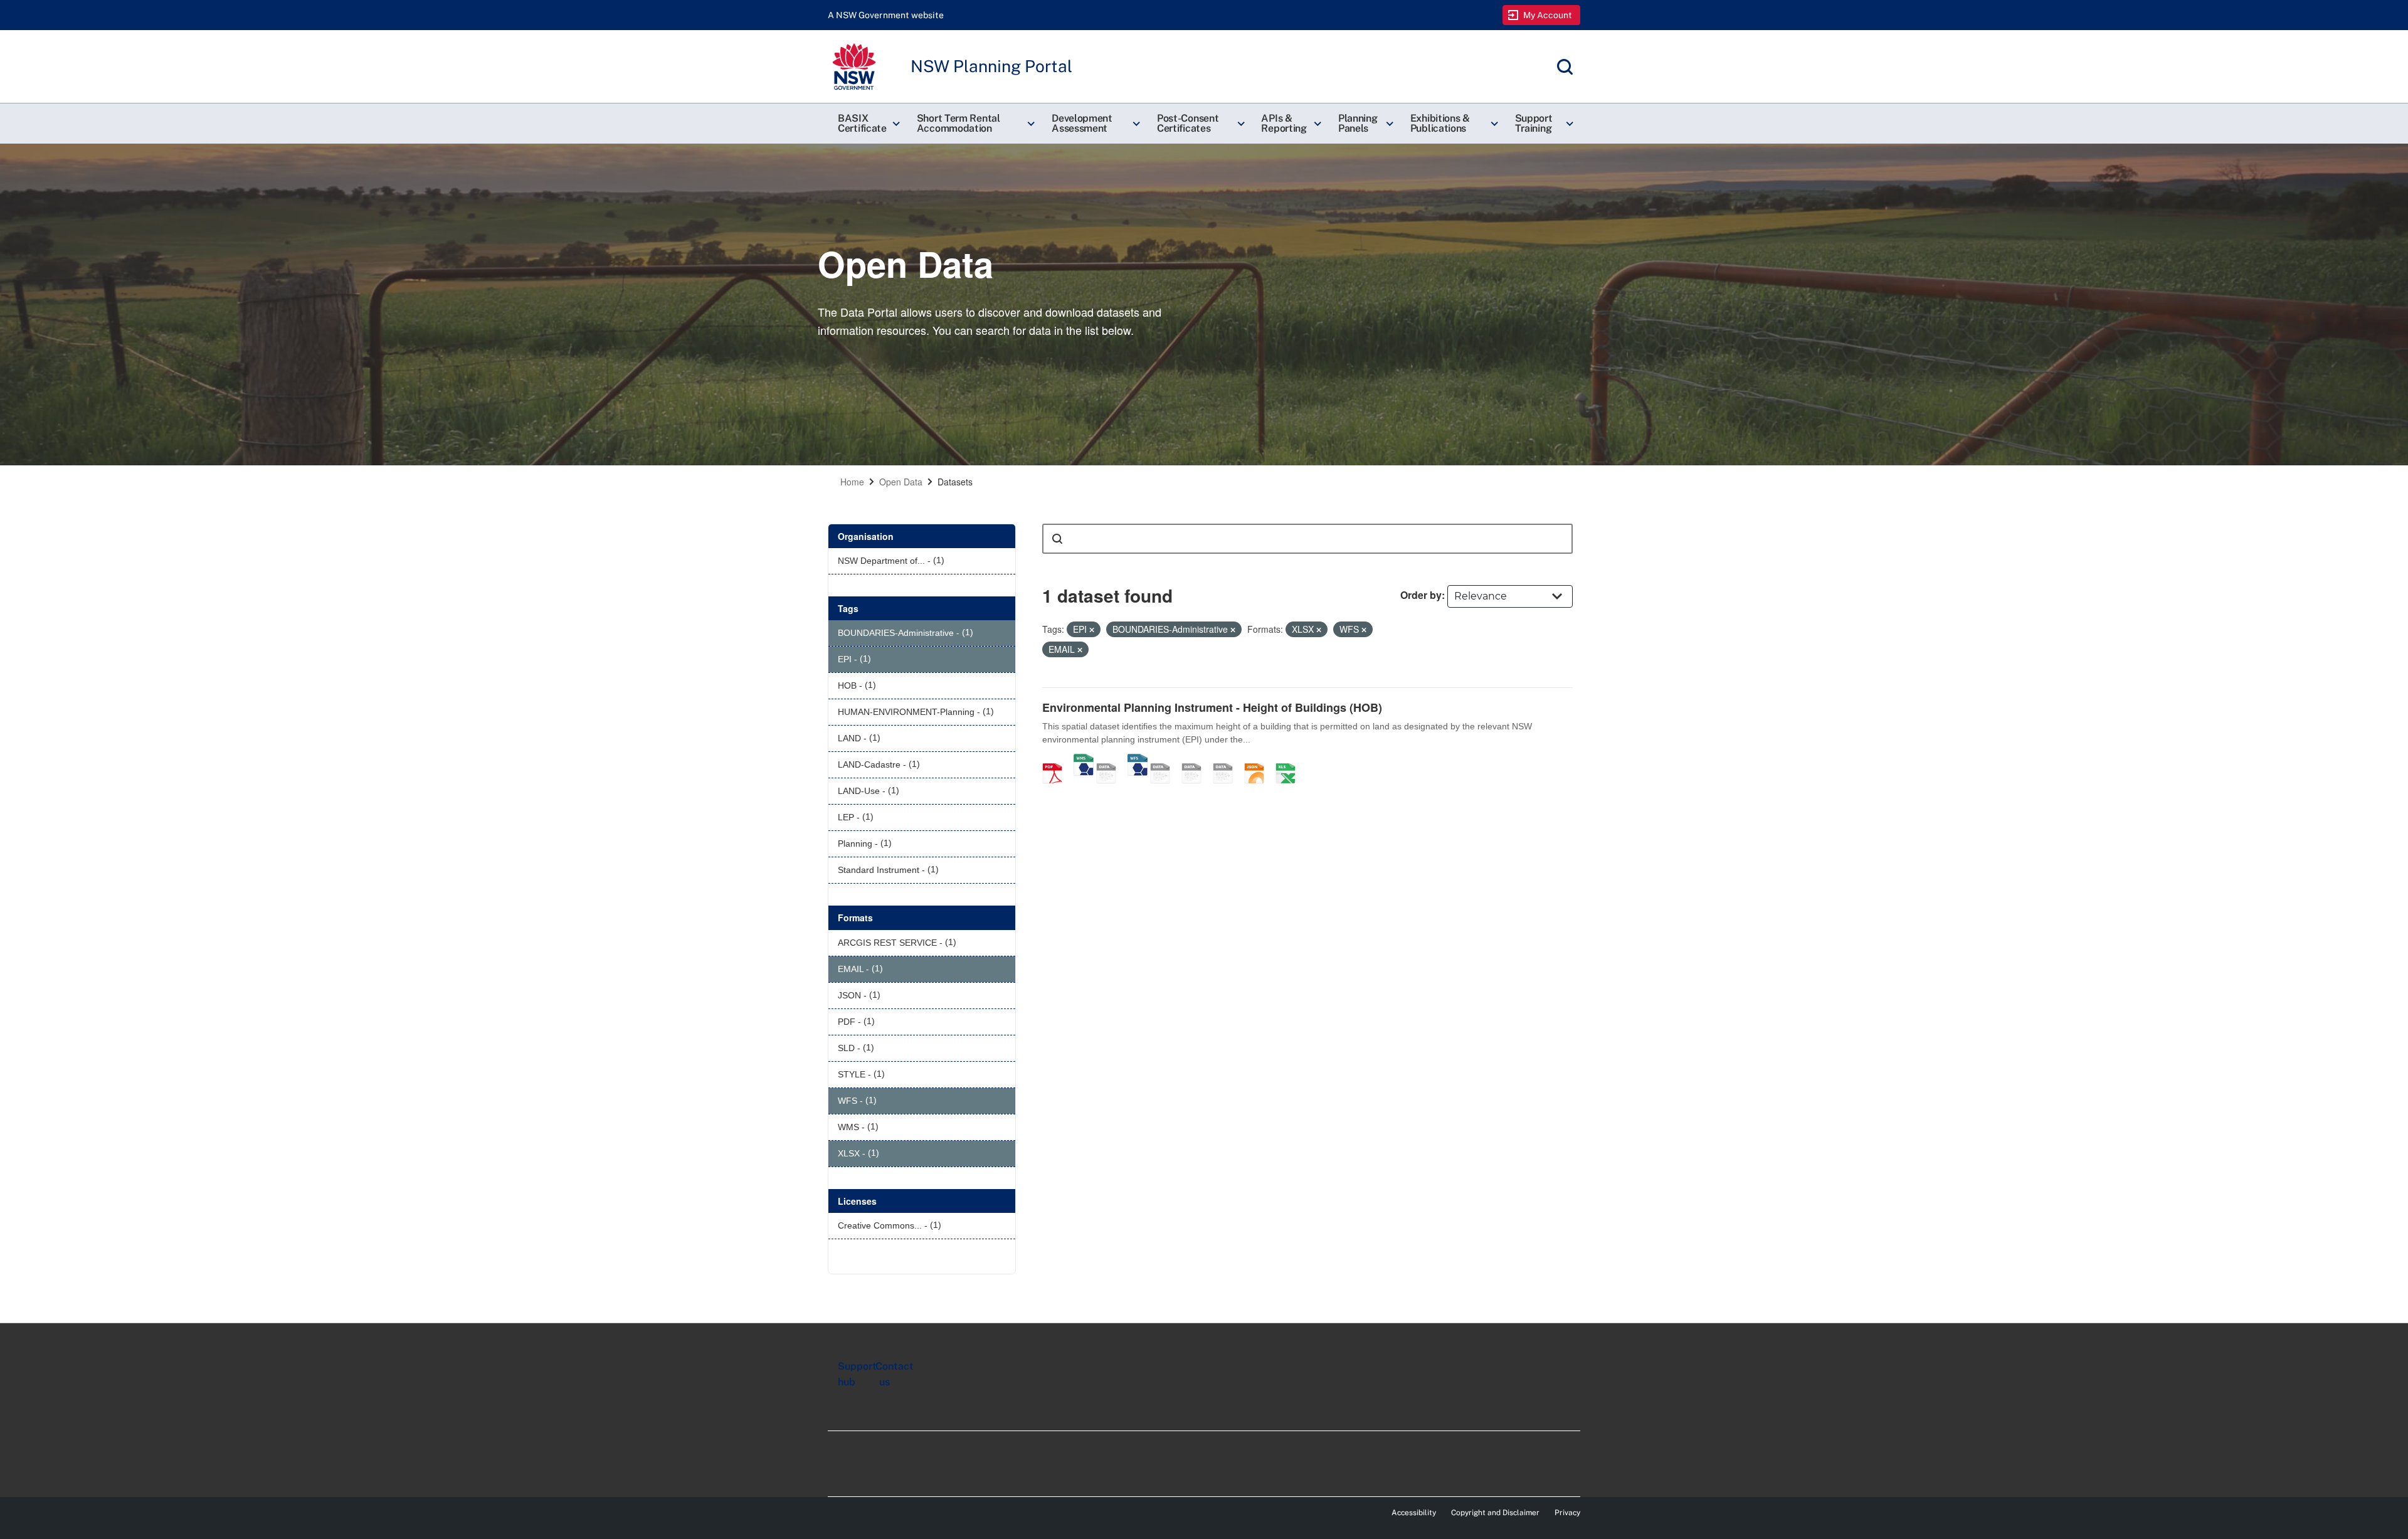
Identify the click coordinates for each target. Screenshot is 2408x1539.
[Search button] (1057, 539)
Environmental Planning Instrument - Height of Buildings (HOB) (1212, 707)
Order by (1421, 595)
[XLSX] (1290, 760)
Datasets (955, 482)
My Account (1548, 15)
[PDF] (1057, 760)
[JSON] (1259, 760)
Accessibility (1414, 1513)
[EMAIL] (1227, 760)
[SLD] (1196, 760)
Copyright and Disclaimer (1495, 1513)
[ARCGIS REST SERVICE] (1111, 760)
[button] (867, 124)
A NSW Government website (886, 15)
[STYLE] (1164, 760)
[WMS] (1084, 760)
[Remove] (1092, 630)
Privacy (1567, 1513)
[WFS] (1138, 760)
